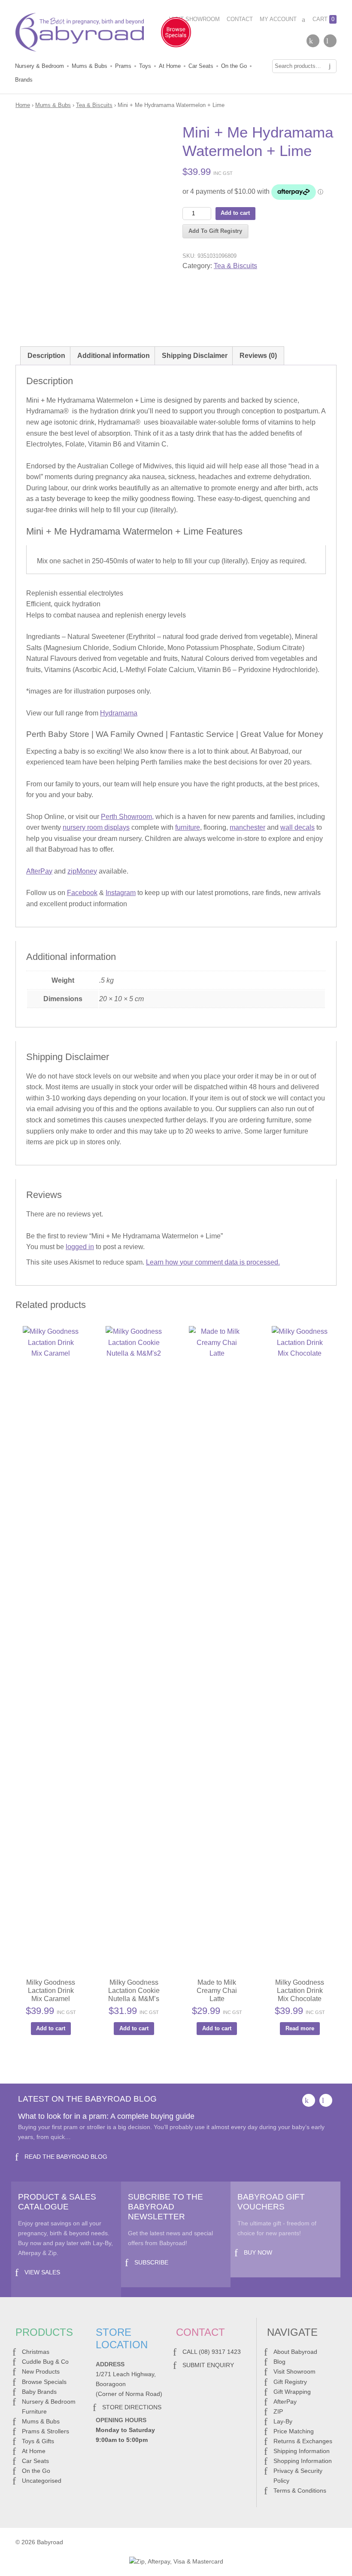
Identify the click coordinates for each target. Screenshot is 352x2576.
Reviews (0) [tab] (258, 356)
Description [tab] (46, 356)
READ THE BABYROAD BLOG (66, 2157)
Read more (300, 2028)
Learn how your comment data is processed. (213, 1262)
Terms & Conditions (300, 2490)
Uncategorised (42, 2481)
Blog (279, 2362)
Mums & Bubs (90, 66)
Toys (145, 66)
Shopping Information (303, 2461)
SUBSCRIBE (151, 2262)
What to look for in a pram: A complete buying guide (106, 2116)
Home (23, 105)
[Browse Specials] (176, 34)
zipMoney (82, 871)
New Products (41, 2371)
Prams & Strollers (46, 2431)
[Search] (330, 66)
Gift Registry (290, 2382)
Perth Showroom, (127, 817)
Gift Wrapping (292, 2392)
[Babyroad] (80, 34)
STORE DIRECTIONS (132, 2407)
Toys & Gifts (38, 2441)
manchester (247, 827)
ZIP (278, 2411)
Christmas (36, 2352)
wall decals (297, 827)
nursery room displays (96, 827)
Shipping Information (302, 2451)
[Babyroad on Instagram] (330, 41)
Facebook (82, 893)
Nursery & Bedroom (39, 66)
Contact (240, 19)
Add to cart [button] (51, 2028)
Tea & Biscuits (94, 105)
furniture (188, 827)
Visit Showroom (194, 19)
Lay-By (283, 2421)
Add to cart (235, 213)
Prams (123, 66)
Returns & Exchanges (303, 2441)
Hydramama (119, 713)
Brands (24, 80)
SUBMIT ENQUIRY (208, 2365)
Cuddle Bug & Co (45, 2362)
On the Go (234, 66)
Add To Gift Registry (215, 231)
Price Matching (294, 2431)
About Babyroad (295, 2352)
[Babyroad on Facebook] (313, 41)
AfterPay (39, 871)
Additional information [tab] (114, 356)
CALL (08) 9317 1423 (212, 2352)
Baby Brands (39, 2392)
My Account (278, 19)
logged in (80, 1247)
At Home (170, 66)
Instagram (121, 893)
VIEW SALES (42, 2272)
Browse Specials (44, 2382)
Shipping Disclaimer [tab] (195, 356)
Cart (323, 19)
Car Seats (201, 66)
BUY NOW (258, 2252)
